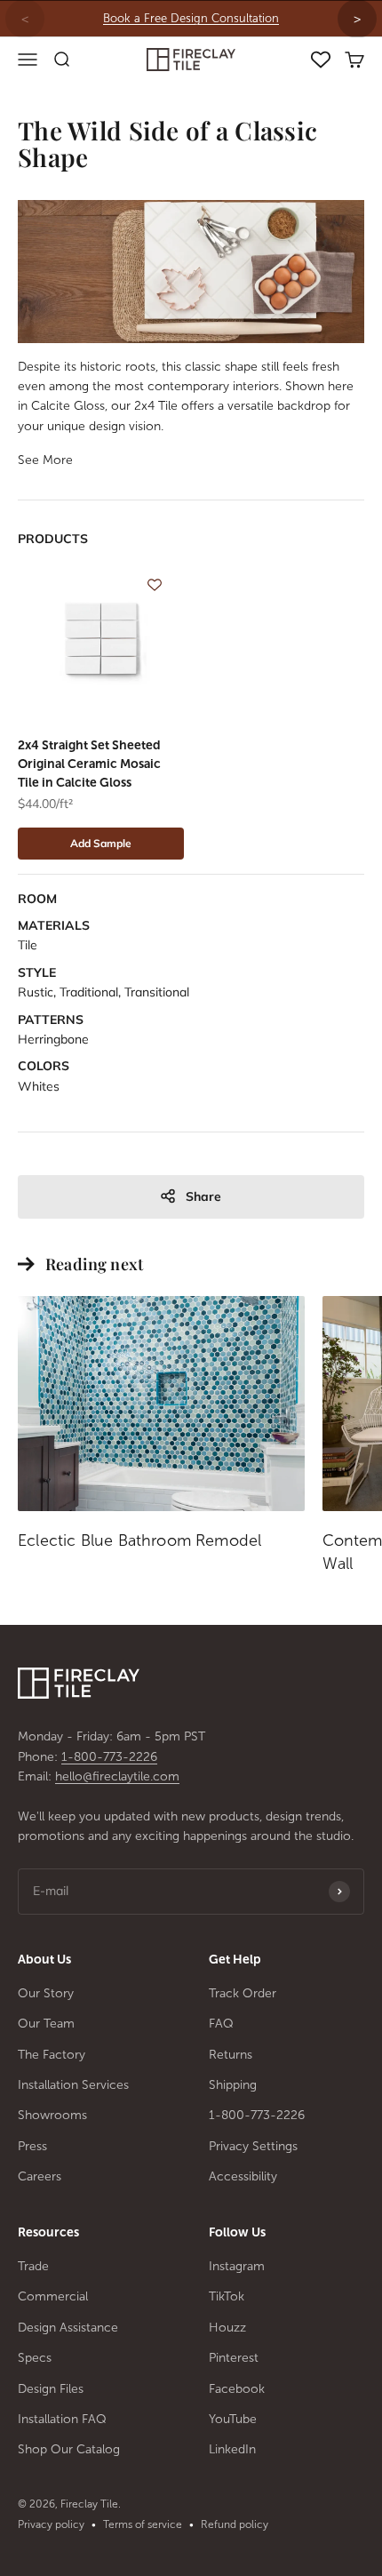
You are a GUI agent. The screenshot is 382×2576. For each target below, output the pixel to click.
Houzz (227, 2328)
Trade (33, 2266)
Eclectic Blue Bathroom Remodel (139, 1540)
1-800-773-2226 (109, 1757)
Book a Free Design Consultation (191, 18)
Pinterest (234, 2358)
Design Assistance (68, 2328)
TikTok (227, 2296)
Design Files (51, 2389)
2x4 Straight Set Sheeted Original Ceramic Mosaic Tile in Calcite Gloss (89, 764)
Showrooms (52, 2115)
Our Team (46, 2024)
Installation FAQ (62, 2419)
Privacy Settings (253, 2146)
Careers (40, 2176)
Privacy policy (51, 2524)
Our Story (46, 1993)
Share (203, 1196)
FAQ (221, 2024)
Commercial (53, 2296)
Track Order (243, 1993)
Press (32, 2146)
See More (45, 460)
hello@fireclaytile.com (117, 1776)
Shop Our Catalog (69, 2449)
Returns (231, 2055)
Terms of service (143, 2524)
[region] (191, 19)
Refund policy (235, 2524)
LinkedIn (232, 2449)
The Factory (52, 2055)
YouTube (233, 2419)
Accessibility (243, 2176)
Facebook (237, 2389)
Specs (35, 2358)
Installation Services (73, 2085)
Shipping (233, 2085)
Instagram (237, 2266)
